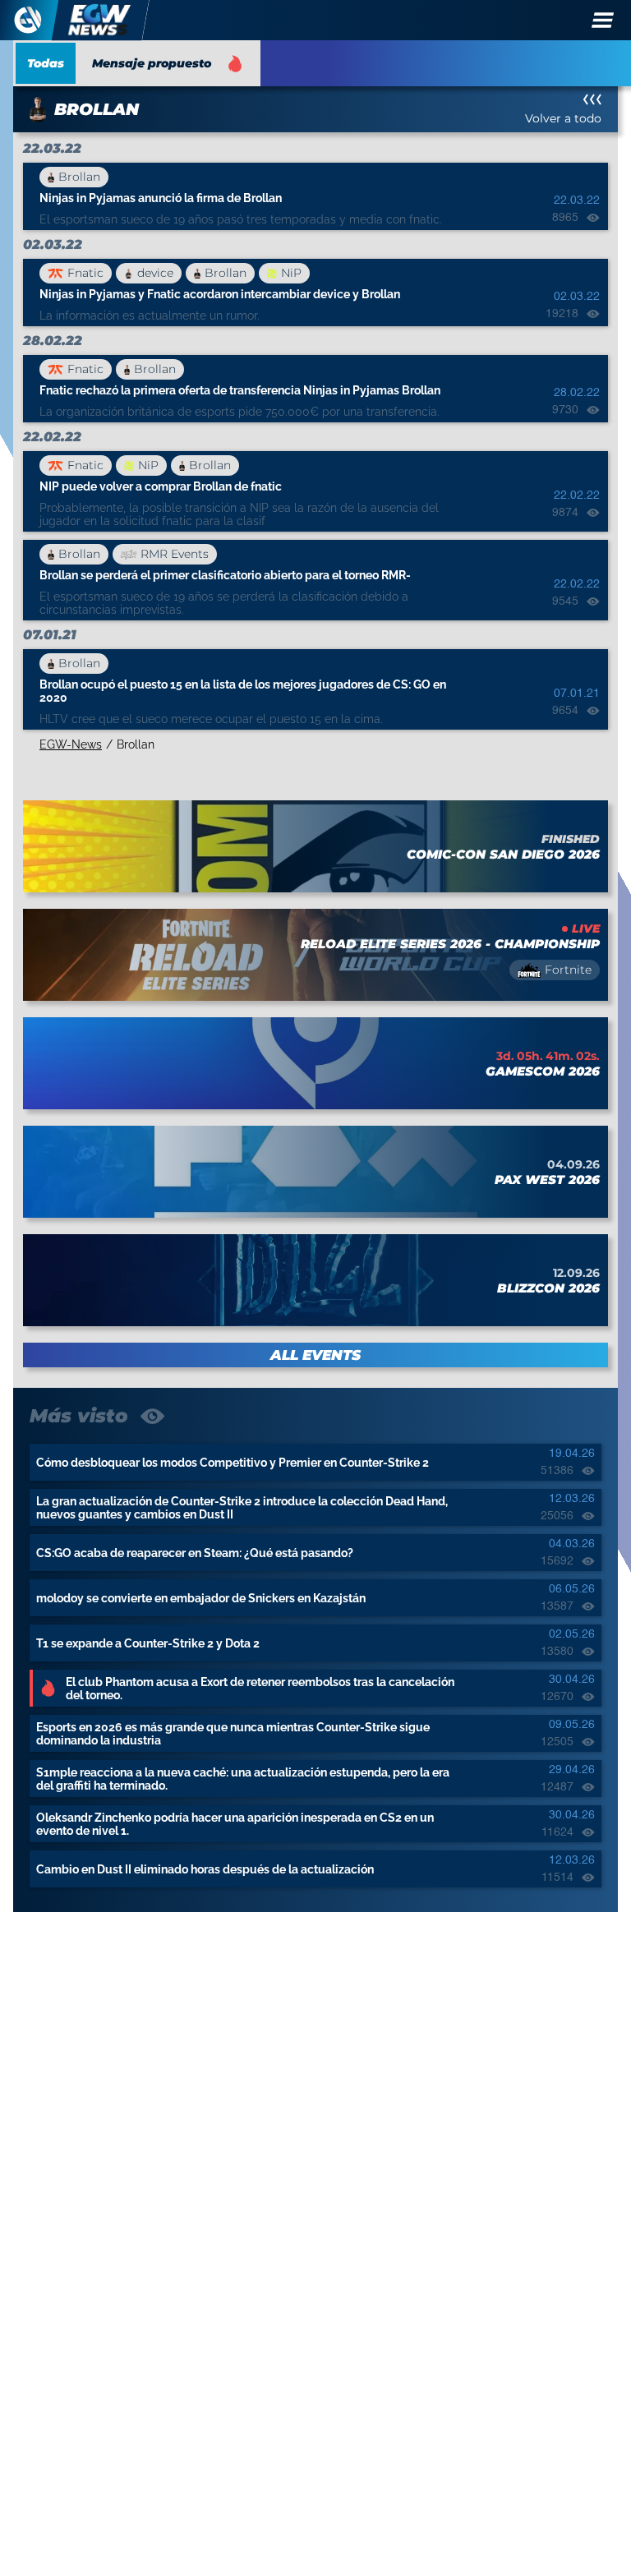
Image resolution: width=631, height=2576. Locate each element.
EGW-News (71, 744)
